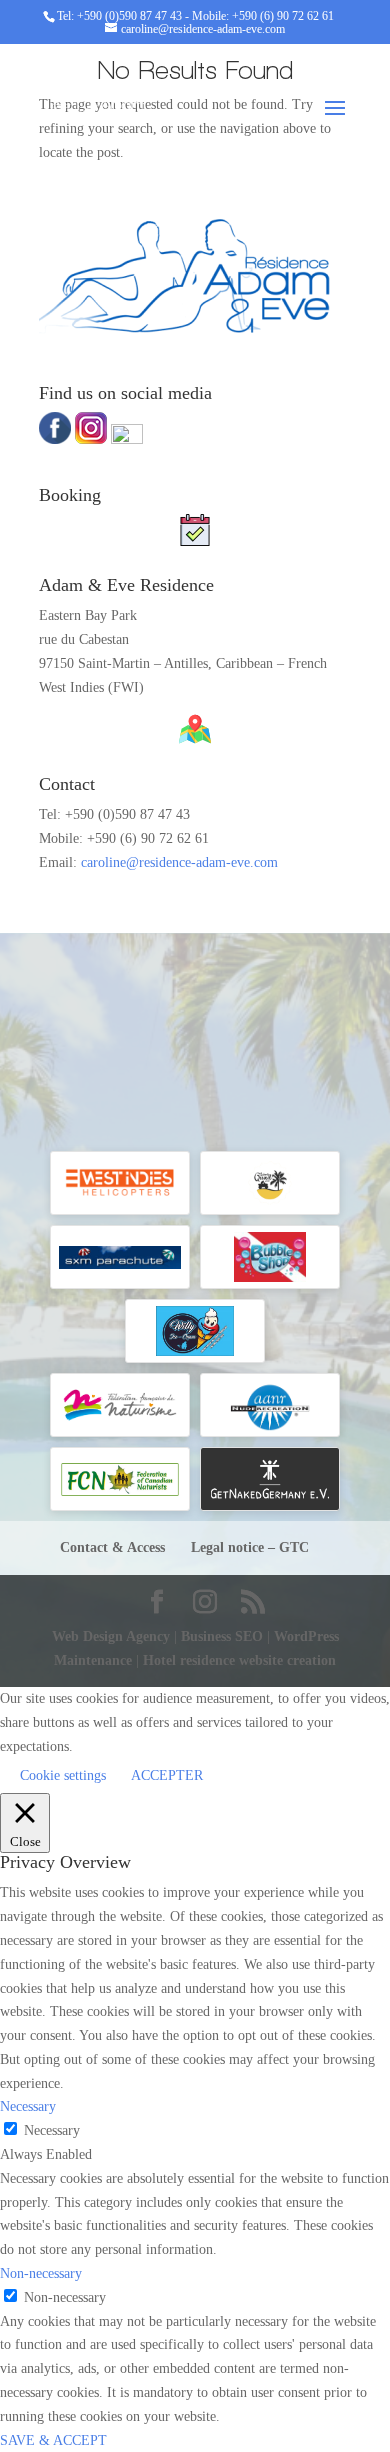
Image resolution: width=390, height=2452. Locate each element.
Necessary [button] (28, 2106)
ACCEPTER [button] (167, 1775)
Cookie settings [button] (63, 1775)
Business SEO (224, 1636)
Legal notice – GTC (250, 1547)
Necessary (52, 2130)
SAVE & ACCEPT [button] (53, 2440)
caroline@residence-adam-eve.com (179, 862)
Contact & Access (112, 1547)
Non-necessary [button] (41, 2273)
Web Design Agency (113, 1636)
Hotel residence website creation (239, 1660)
